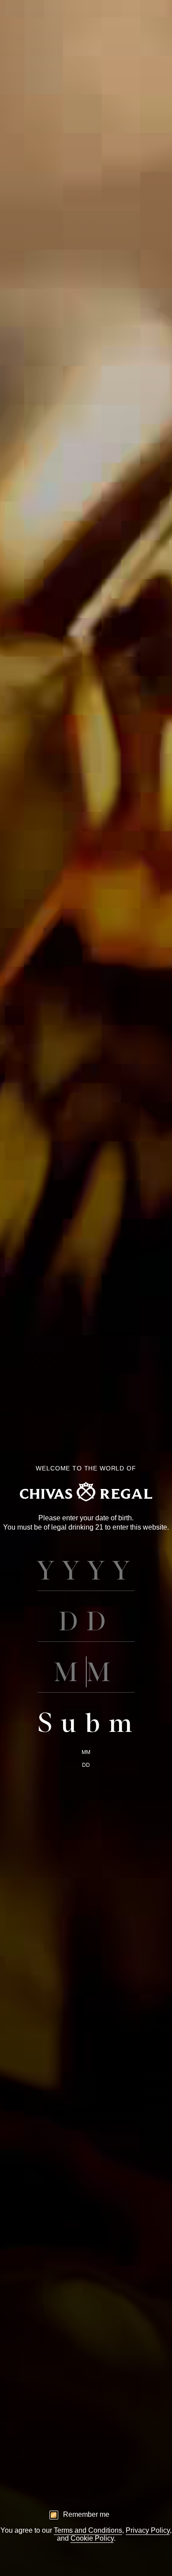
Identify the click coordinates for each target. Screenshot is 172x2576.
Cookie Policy (92, 2538)
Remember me (86, 2514)
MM (86, 1752)
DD (86, 1765)
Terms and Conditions (88, 2530)
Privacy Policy (148, 2530)
